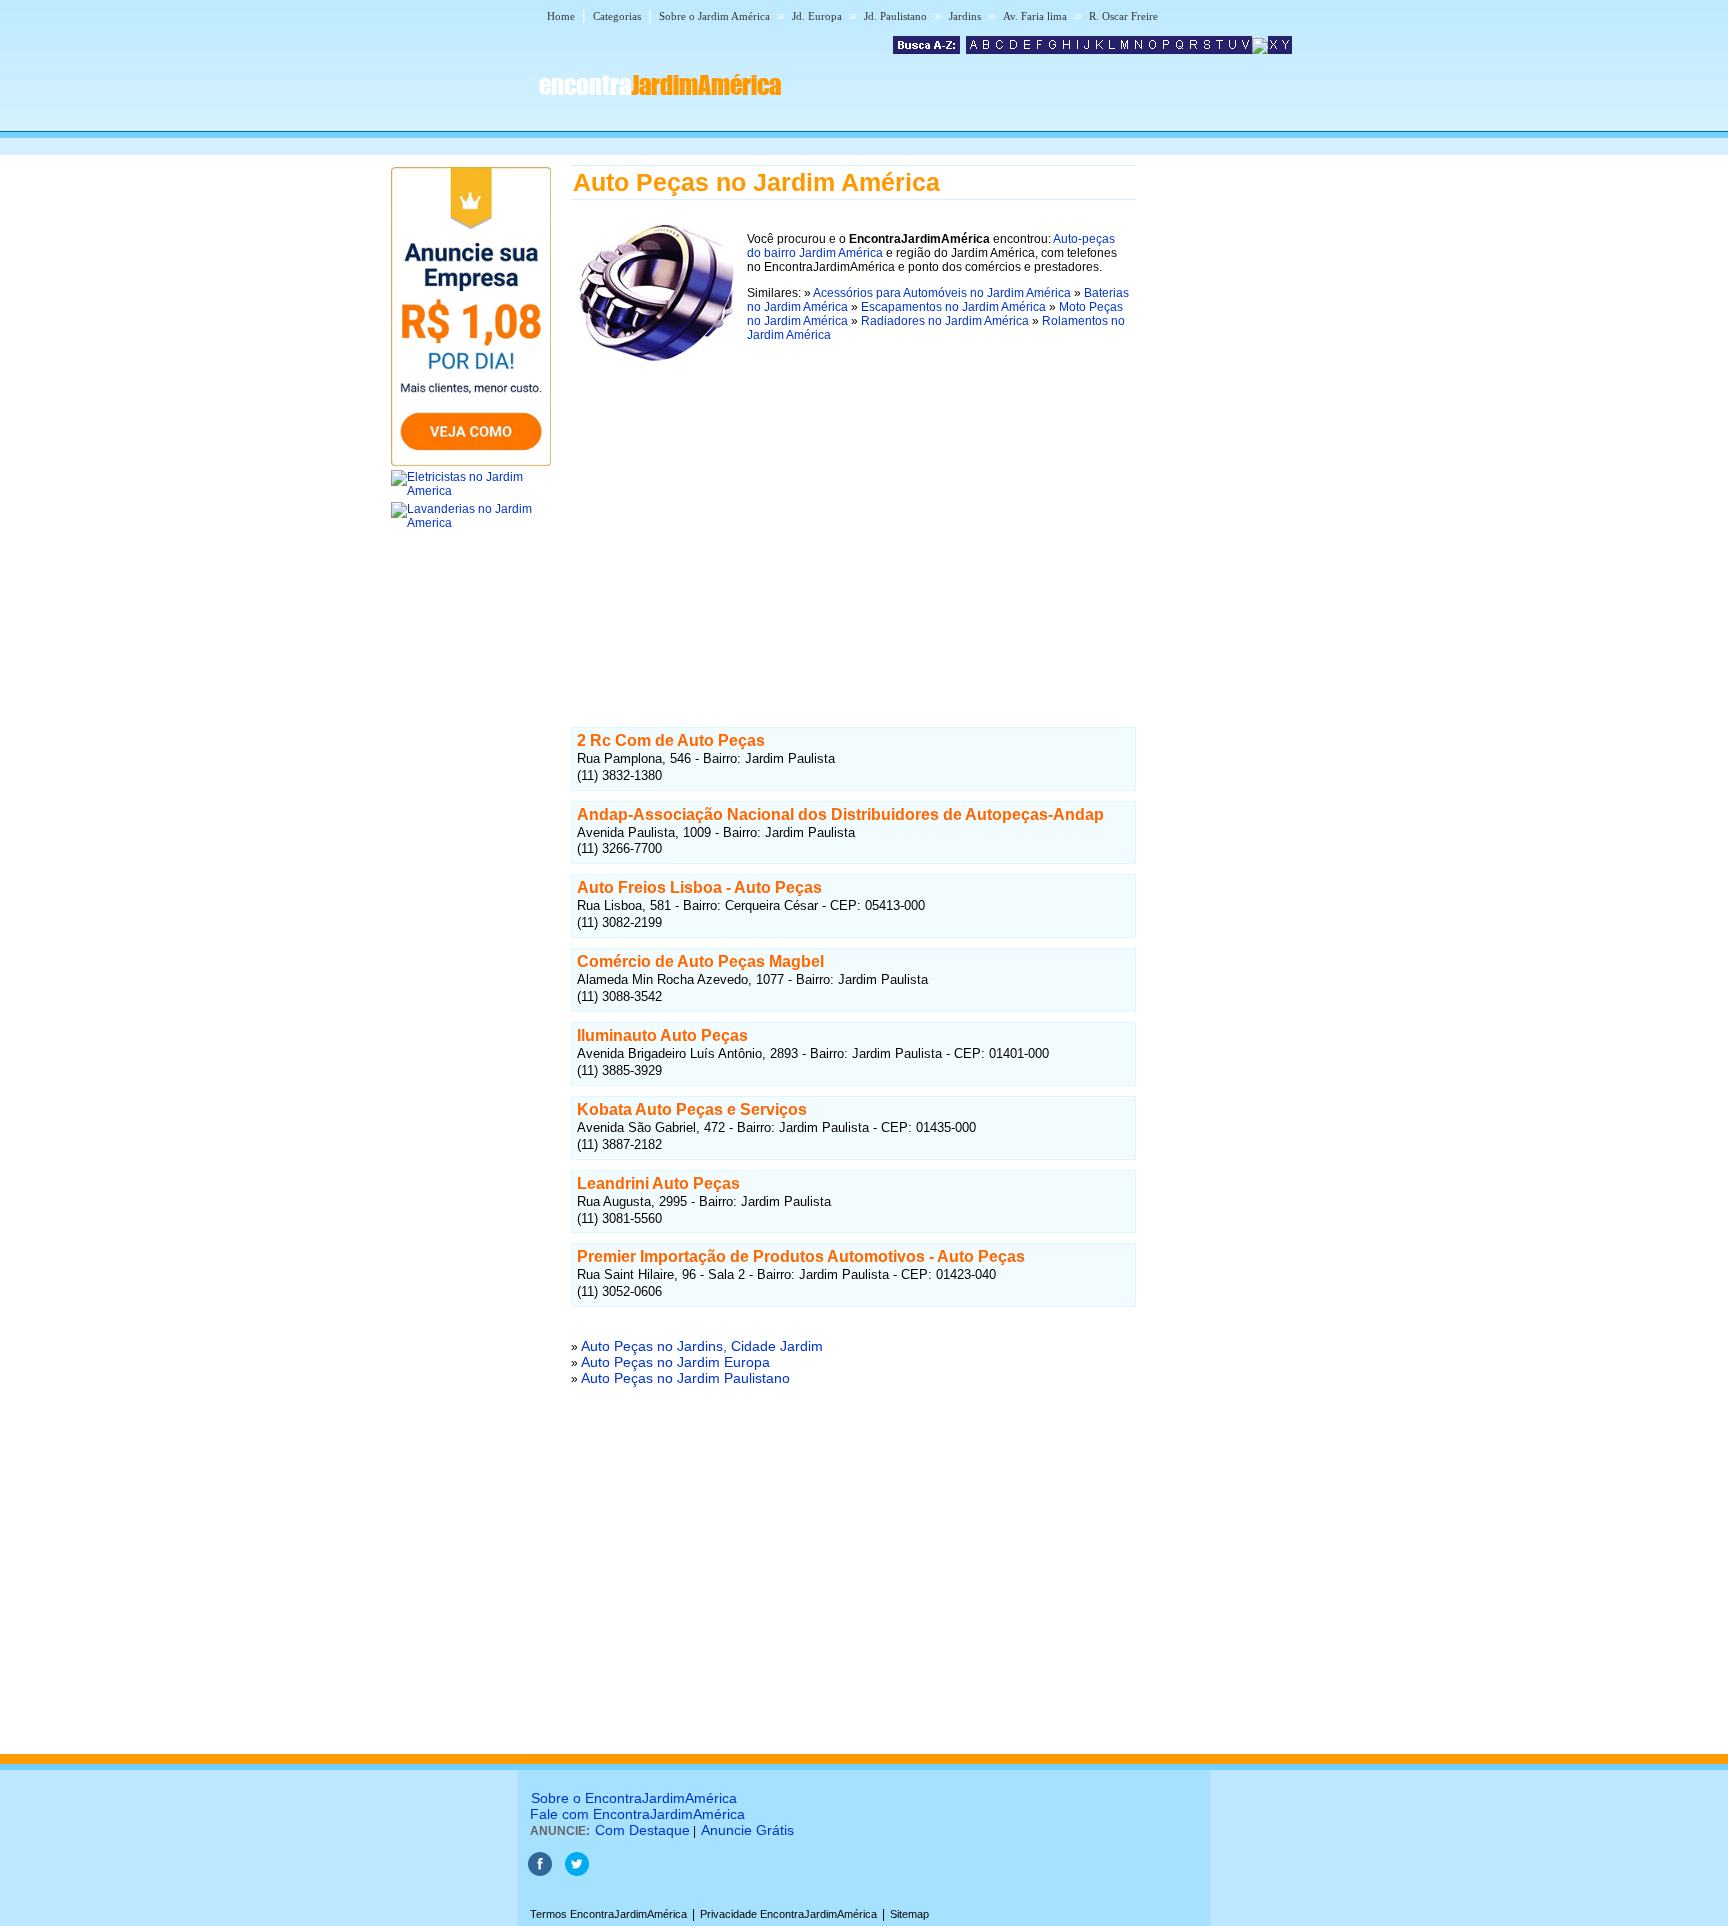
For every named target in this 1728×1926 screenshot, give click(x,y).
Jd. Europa (817, 16)
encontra (660, 85)
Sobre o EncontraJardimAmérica (634, 1798)
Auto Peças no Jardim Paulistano (685, 1378)
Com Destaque (642, 1830)
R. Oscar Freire (1123, 16)
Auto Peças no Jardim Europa (675, 1362)
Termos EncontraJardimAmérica (608, 1914)
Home (561, 16)
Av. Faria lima (1035, 16)
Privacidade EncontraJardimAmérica (788, 1914)
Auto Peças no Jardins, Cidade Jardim (702, 1346)
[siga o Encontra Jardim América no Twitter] (577, 1872)
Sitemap (909, 1914)
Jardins (965, 16)
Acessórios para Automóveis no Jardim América (942, 293)
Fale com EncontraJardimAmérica (637, 1814)
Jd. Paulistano (895, 16)
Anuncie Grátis (747, 1830)
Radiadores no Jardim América (945, 321)
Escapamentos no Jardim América (953, 307)
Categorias (617, 16)
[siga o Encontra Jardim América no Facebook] (540, 1872)
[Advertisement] (853, 523)
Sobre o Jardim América (714, 16)
